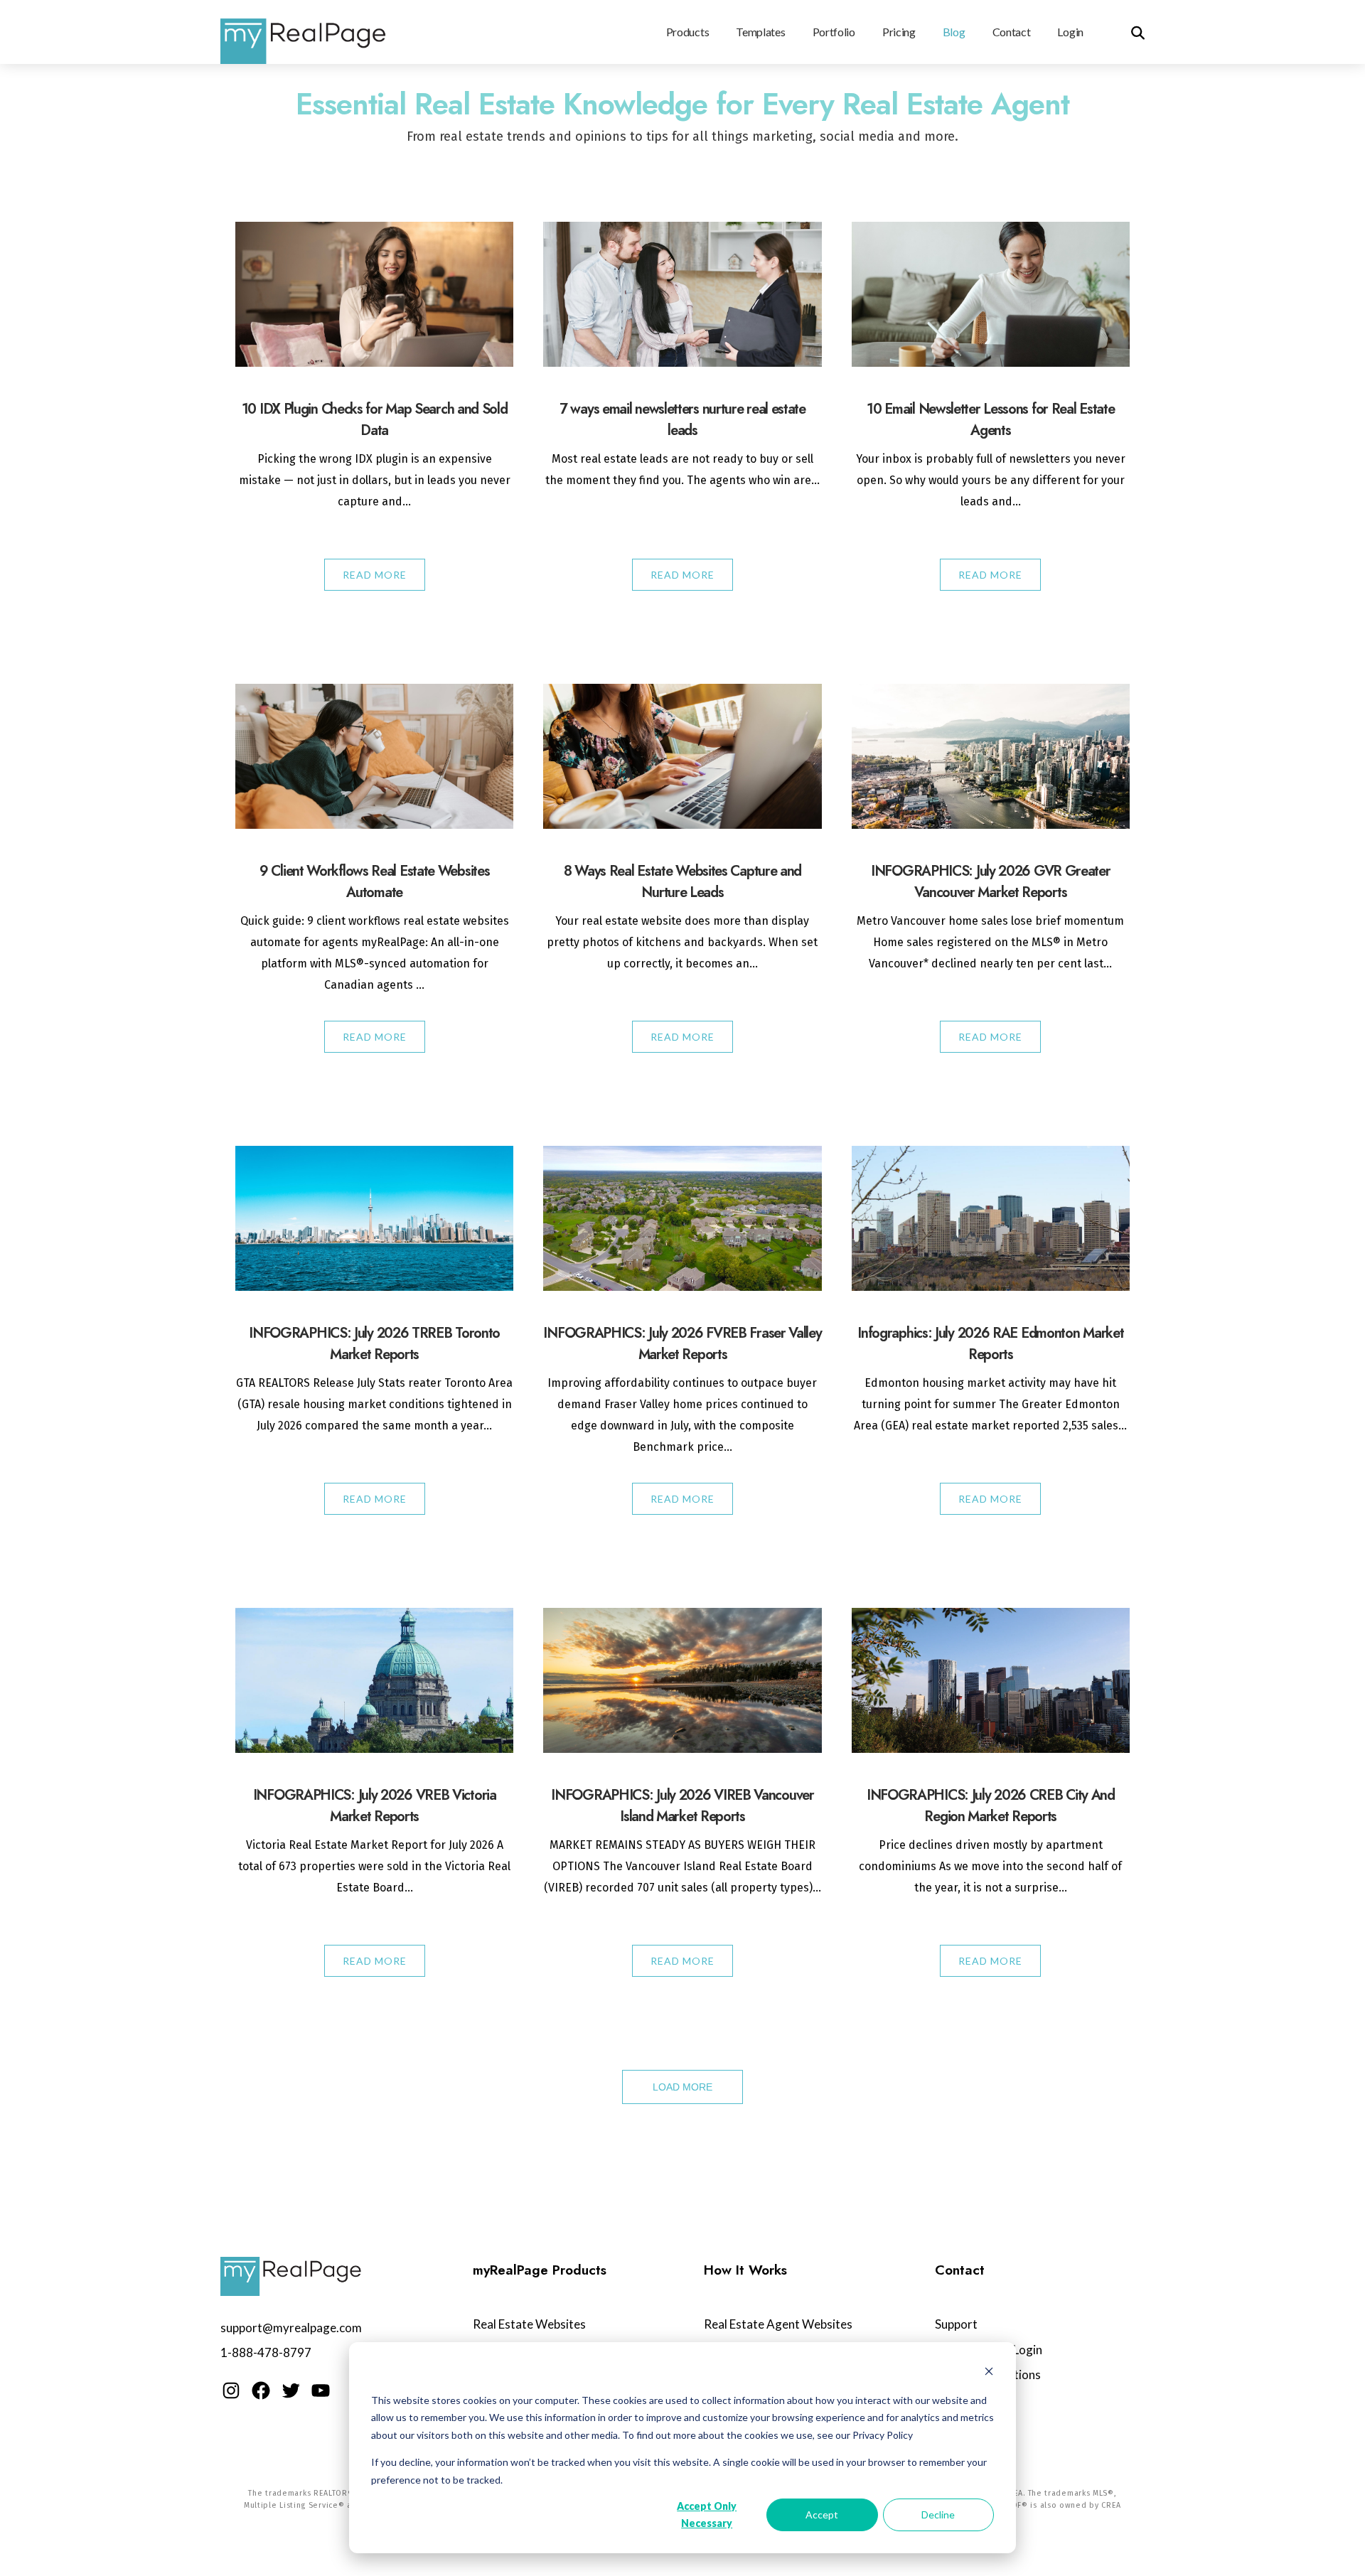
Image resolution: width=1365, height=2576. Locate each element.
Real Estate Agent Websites (778, 2324)
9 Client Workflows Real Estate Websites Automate (374, 882)
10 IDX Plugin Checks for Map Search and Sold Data (375, 420)
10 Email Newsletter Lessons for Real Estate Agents (990, 420)
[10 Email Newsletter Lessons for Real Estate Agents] (991, 295)
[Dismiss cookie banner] (989, 2373)
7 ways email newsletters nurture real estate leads (682, 420)
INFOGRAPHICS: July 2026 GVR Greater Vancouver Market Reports (991, 882)
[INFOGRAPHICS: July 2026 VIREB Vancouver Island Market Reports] (682, 1681)
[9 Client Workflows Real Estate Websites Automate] (374, 757)
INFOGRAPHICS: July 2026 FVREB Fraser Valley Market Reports (682, 1344)
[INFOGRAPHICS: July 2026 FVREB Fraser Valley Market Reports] (682, 1219)
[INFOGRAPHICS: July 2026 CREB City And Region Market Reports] (991, 1681)
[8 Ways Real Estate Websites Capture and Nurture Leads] (682, 756)
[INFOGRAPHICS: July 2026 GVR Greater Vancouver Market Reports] (991, 757)
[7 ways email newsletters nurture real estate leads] (682, 295)
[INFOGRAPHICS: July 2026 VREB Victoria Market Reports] (374, 1681)
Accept (822, 2515)
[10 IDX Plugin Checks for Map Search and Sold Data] (374, 295)
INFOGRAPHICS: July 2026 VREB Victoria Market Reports (375, 1806)
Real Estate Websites (529, 2324)
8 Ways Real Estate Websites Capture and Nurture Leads (682, 882)
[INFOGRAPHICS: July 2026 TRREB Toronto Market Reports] (374, 1219)
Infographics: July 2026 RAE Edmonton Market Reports (990, 1344)
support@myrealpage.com (291, 2328)
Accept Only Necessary (707, 2515)
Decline (938, 2515)
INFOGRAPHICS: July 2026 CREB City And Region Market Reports (991, 1806)
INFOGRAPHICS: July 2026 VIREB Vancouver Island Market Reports (682, 1806)
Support (956, 2324)
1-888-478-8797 (266, 2352)
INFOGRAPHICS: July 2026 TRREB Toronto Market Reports (374, 1344)
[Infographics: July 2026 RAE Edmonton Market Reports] (991, 1219)
